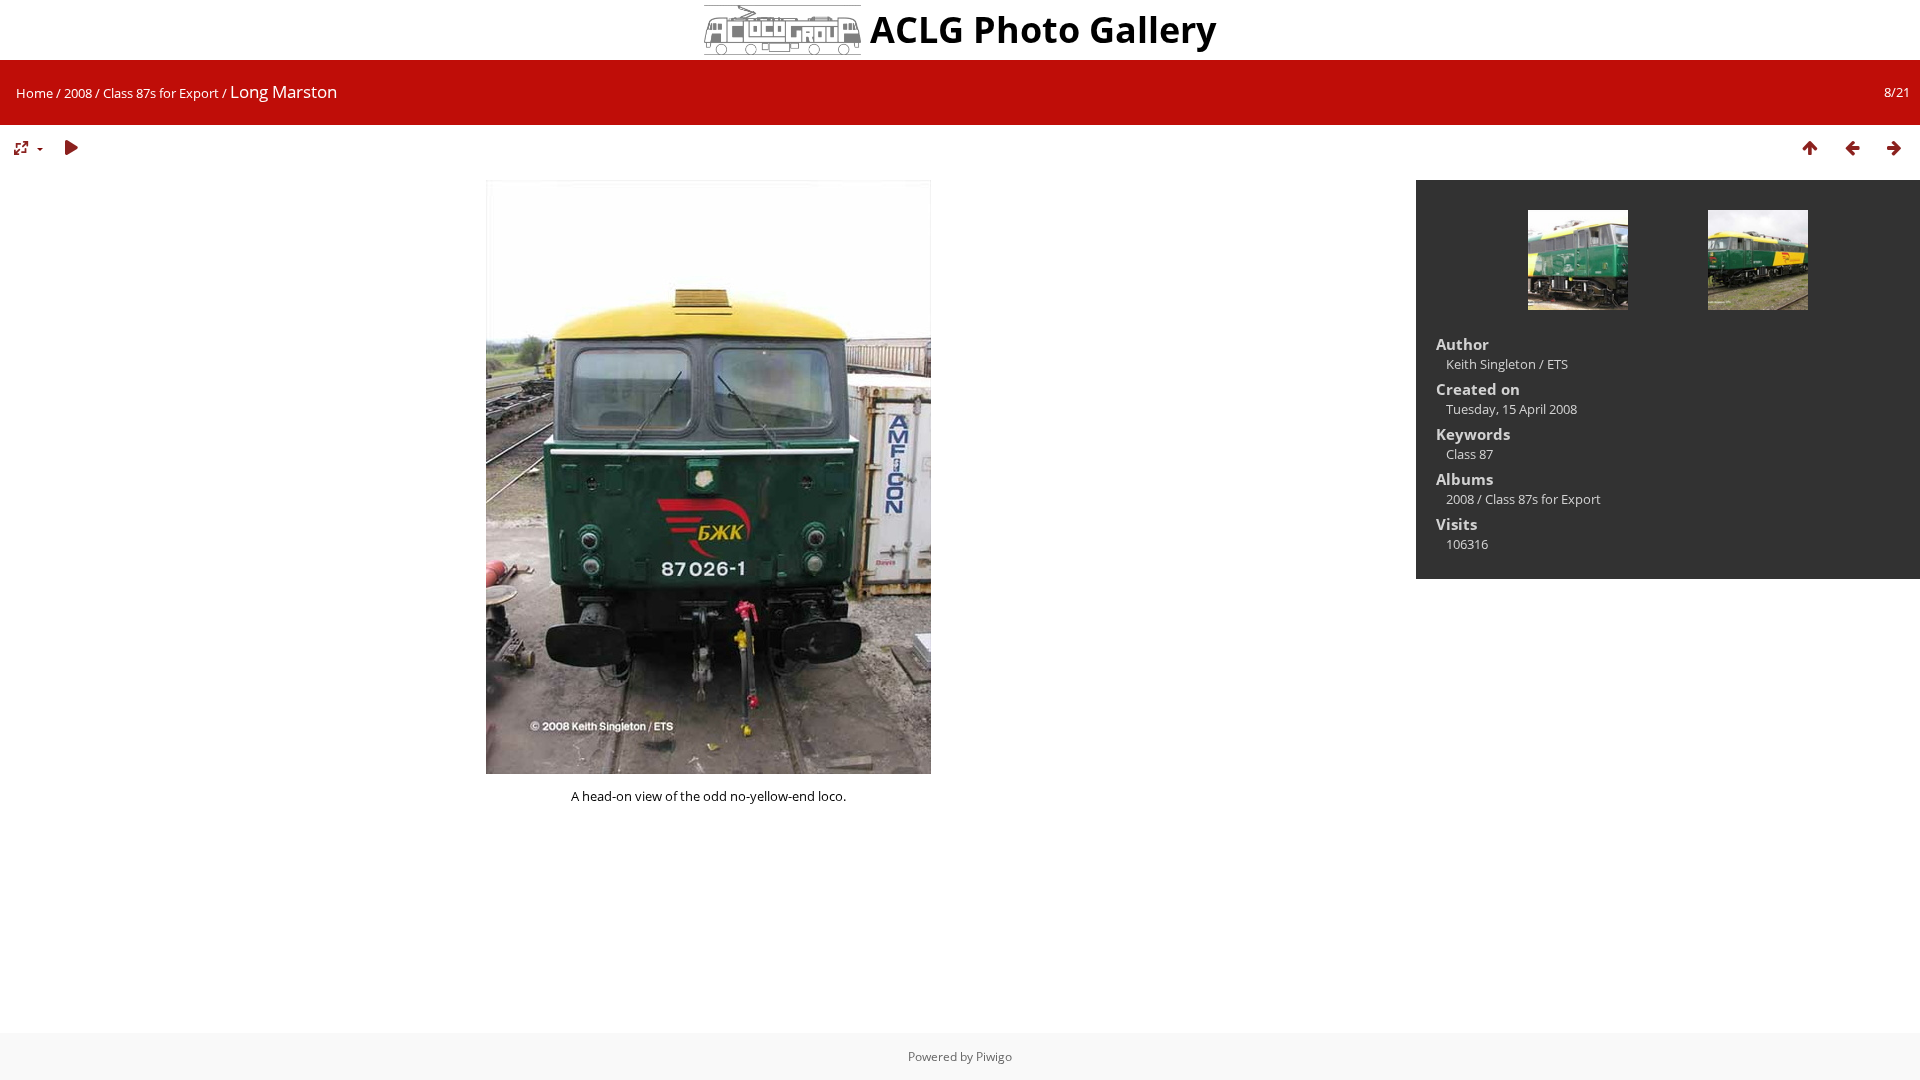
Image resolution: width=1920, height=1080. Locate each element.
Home (34, 93)
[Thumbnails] (1810, 148)
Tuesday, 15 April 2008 (1511, 409)
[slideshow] (71, 148)
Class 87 (1469, 454)
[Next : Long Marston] (1894, 148)
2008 (78, 93)
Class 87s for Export (161, 93)
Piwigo (994, 1056)
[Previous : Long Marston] (1852, 148)
